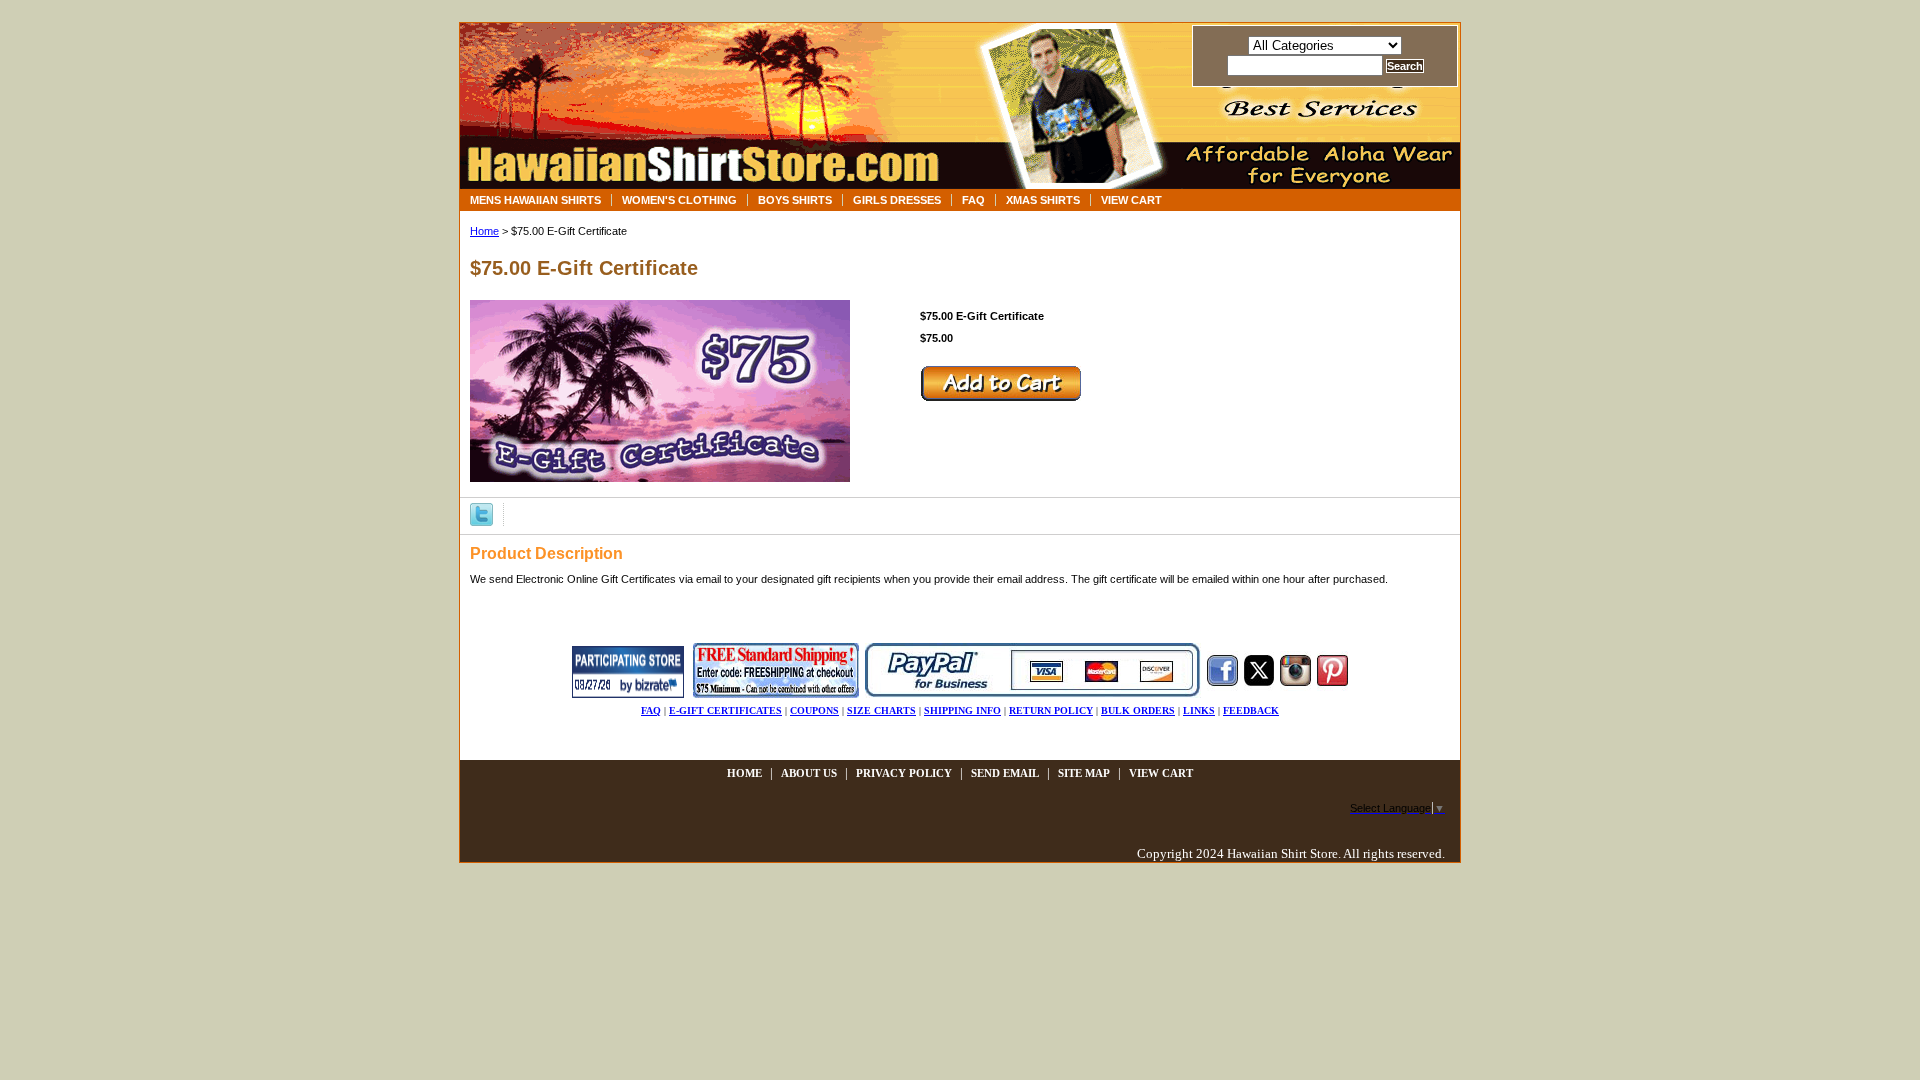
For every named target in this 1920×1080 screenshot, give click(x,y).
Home (484, 231)
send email (1005, 773)
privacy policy (904, 773)
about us (809, 773)
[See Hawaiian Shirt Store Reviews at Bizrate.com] (628, 694)
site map (1084, 773)
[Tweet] (481, 513)
